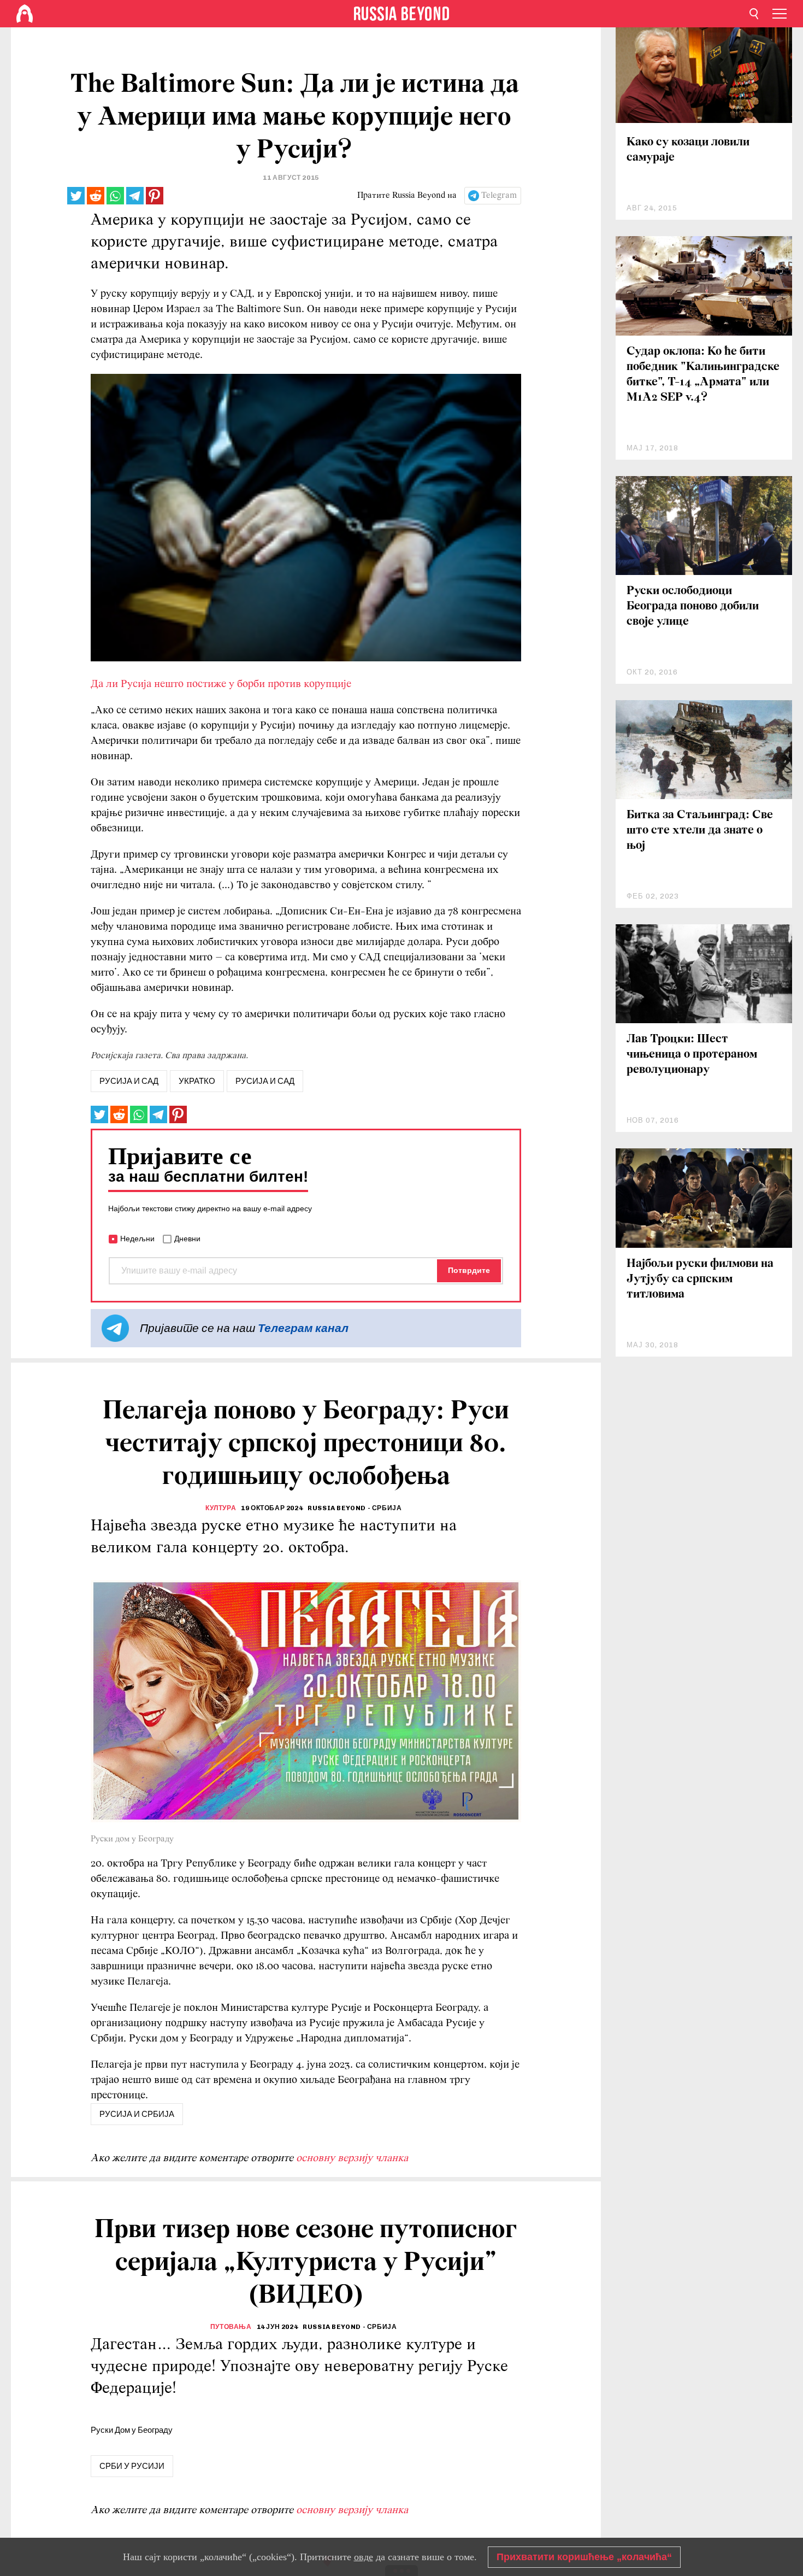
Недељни (137, 1239)
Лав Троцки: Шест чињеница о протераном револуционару (692, 1055)
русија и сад (129, 1081)
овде (364, 2557)
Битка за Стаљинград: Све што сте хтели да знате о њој (700, 831)
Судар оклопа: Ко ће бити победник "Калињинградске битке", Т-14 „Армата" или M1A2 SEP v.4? (703, 375)
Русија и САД (265, 1081)
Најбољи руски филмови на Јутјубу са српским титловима (700, 1279)
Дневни (187, 1239)
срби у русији (132, 2466)
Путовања (231, 2327)
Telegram (499, 196)
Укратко (197, 1081)
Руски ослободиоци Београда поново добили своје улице (693, 606)
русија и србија (137, 2114)
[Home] (25, 14)
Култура (221, 1508)
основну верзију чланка (352, 2158)
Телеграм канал (303, 1328)
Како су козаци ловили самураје (688, 150)
